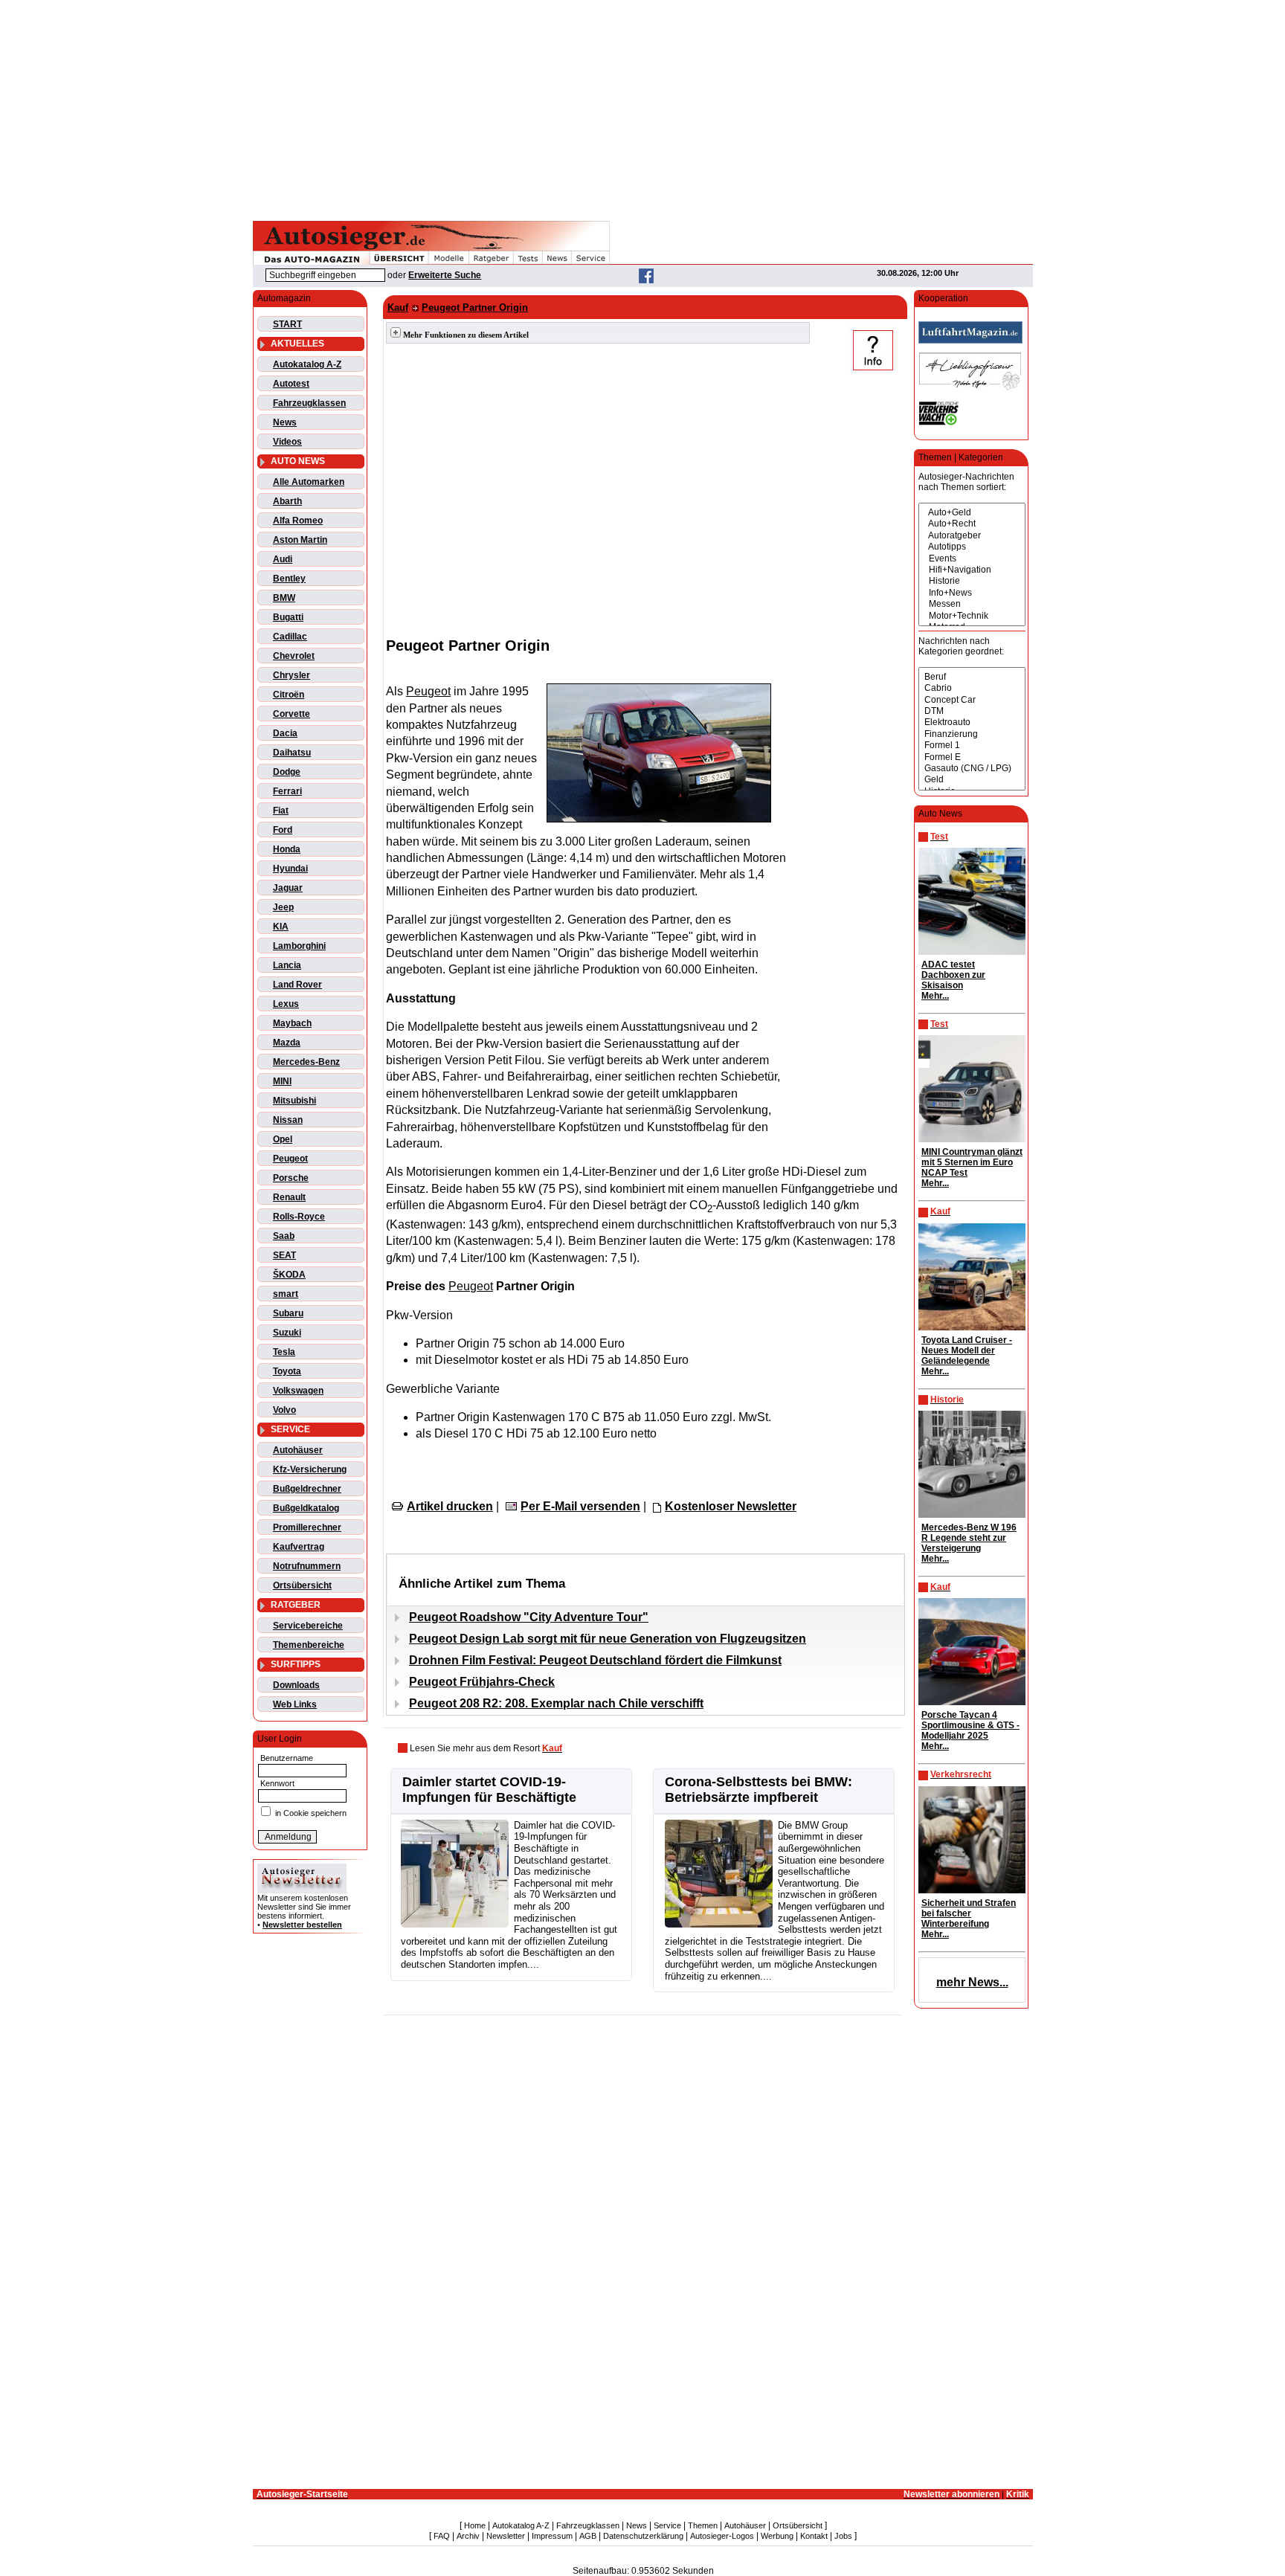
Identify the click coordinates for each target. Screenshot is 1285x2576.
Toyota (287, 1371)
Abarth (287, 501)
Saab (284, 1236)
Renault (289, 1197)
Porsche (291, 1178)
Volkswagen (298, 1391)
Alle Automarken (309, 482)
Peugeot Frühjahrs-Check (482, 1682)
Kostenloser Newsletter (731, 1506)
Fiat (281, 811)
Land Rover (297, 985)
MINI (282, 1081)
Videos (287, 442)
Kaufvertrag (299, 1547)
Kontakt (814, 2536)
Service (667, 2525)
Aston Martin (300, 540)
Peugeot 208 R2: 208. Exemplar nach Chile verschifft (556, 1703)
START (287, 324)
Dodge (287, 772)
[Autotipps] (972, 547)
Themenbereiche (309, 1645)
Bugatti (288, 617)
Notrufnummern (307, 1566)
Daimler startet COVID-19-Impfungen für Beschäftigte (489, 1790)
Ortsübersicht (302, 1585)
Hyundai (290, 869)
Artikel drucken (450, 1506)
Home (475, 2525)
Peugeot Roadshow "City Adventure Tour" (529, 1617)
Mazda (287, 1043)
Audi (283, 559)
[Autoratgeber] (972, 536)
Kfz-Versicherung (310, 1469)
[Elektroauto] (972, 722)
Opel (283, 1139)
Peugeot (290, 1159)
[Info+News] (972, 593)
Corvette (292, 714)
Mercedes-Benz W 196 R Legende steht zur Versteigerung (969, 1538)
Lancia (287, 965)
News (285, 422)
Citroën (289, 695)
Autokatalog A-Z (307, 364)
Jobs (843, 2536)
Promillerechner (307, 1527)
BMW (284, 598)
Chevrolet (294, 656)
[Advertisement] (642, 108)
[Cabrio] (972, 688)
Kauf (398, 307)
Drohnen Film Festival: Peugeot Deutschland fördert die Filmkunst (595, 1660)
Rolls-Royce (299, 1217)
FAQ (442, 2536)
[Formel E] (972, 757)
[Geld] (972, 780)
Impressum (552, 2536)
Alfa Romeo (298, 521)
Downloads (296, 1685)
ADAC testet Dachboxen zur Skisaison (953, 975)
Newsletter (506, 2536)
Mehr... (935, 996)
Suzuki (287, 1333)
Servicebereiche (308, 1626)
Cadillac (290, 637)
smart (286, 1294)
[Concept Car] (972, 700)
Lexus (286, 1004)
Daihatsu (292, 753)
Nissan (288, 1120)
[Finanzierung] (972, 734)
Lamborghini (299, 946)
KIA (281, 927)
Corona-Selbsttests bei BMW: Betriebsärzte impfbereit (759, 1790)
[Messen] (972, 604)
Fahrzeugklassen (309, 403)
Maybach (292, 1023)
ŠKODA (289, 1275)
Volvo (284, 1410)
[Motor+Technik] (972, 616)
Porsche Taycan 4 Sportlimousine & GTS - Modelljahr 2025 (970, 1725)
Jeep (283, 907)
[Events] (972, 559)
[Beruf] (972, 677)
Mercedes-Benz (306, 1062)
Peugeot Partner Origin (475, 307)
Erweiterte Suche (445, 275)
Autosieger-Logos (722, 2536)
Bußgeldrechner (307, 1489)
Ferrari (287, 791)
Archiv (468, 2536)
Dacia (285, 733)
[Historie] (972, 581)
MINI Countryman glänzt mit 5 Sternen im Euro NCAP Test (972, 1162)
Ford (283, 830)
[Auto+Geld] (972, 513)
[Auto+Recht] (972, 524)
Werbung (777, 2536)
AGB (588, 2536)
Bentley (289, 579)
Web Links (295, 1704)
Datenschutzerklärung (643, 2536)
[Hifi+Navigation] (972, 570)
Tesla (284, 1352)
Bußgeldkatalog (306, 1508)
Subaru (288, 1313)
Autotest (291, 384)
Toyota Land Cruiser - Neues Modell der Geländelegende (967, 1350)
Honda (287, 849)
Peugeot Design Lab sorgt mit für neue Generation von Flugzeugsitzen (608, 1639)
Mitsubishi (294, 1101)
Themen (703, 2525)
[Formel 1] (972, 746)
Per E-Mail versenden (580, 1506)
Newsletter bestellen (302, 1925)
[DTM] (972, 711)
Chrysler (292, 675)
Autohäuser (298, 1450)
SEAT (284, 1255)
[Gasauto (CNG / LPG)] (972, 769)
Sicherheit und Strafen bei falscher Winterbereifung (969, 1913)
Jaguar (288, 888)
